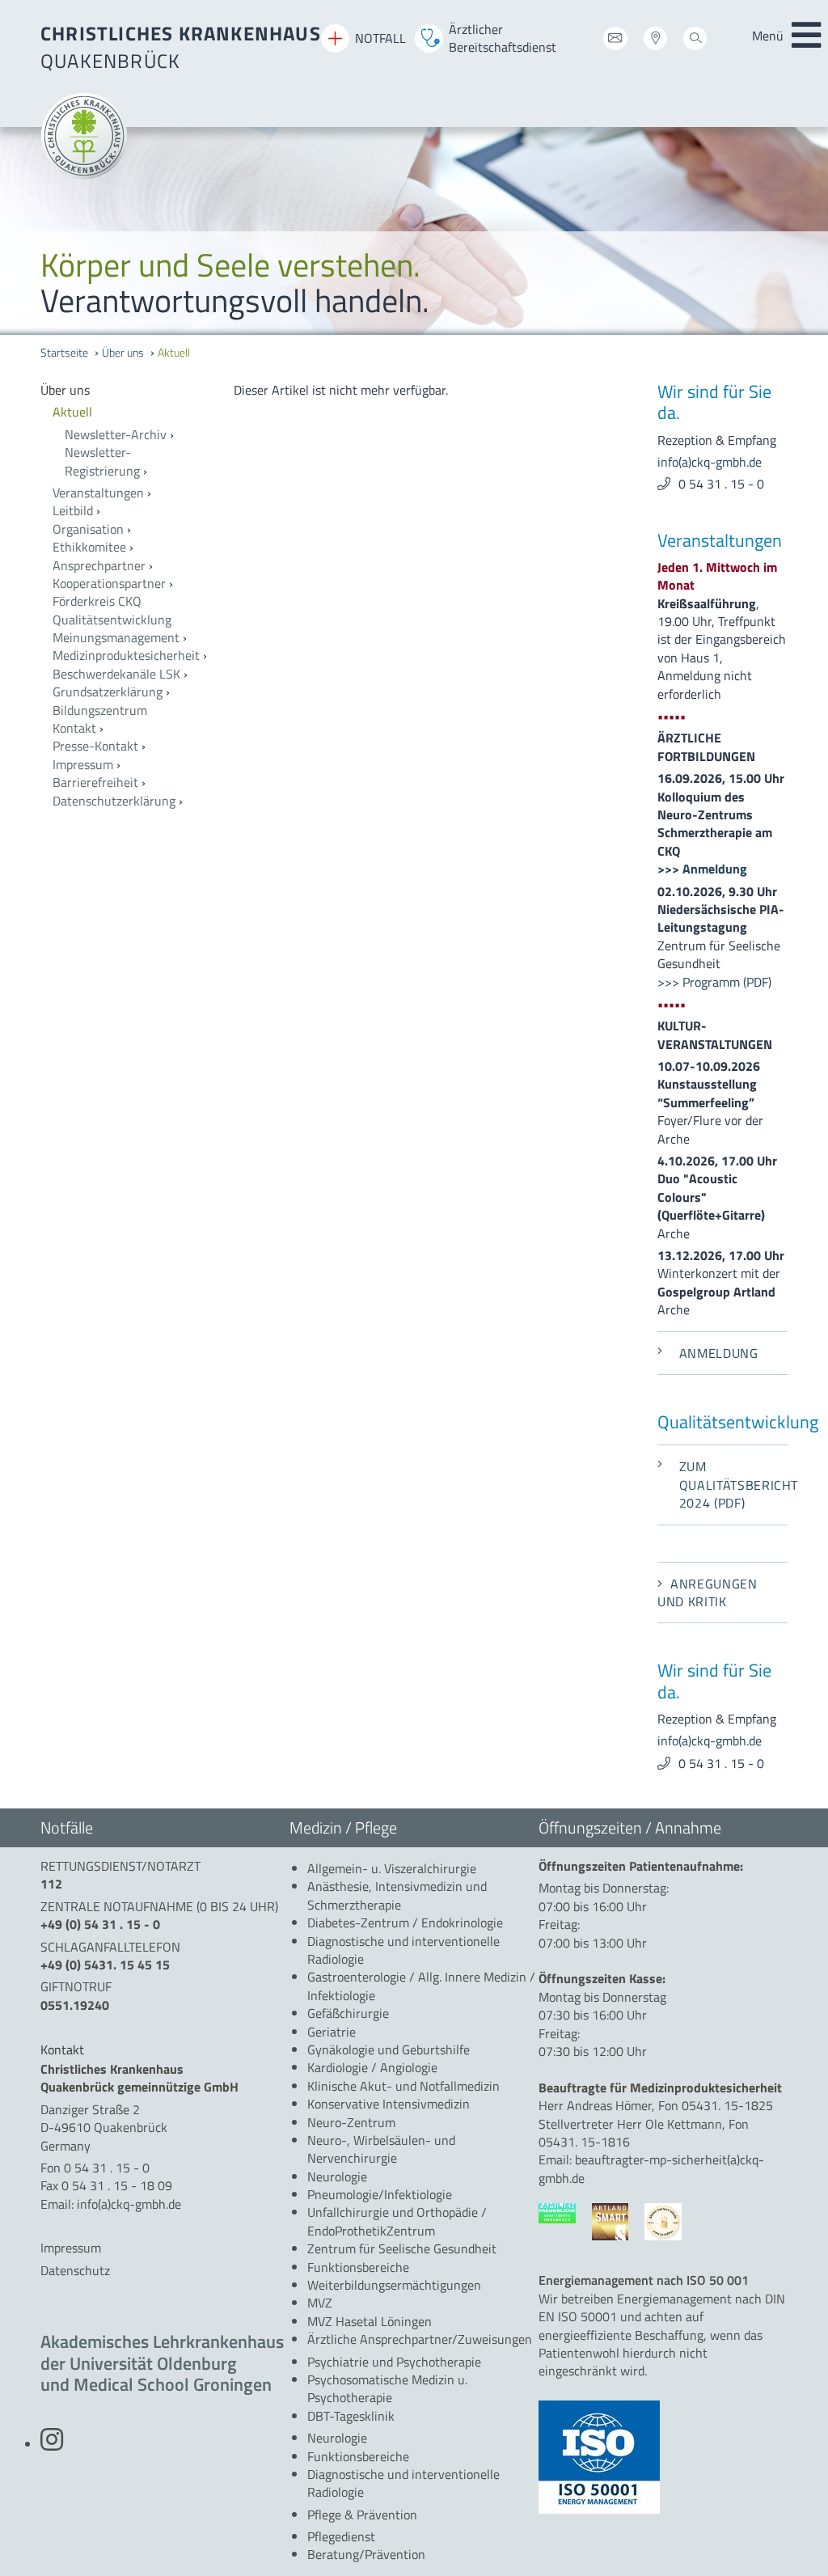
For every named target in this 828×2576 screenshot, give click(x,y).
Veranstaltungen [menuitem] (98, 493)
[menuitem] (125, 390)
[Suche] (695, 41)
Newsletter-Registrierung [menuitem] (102, 461)
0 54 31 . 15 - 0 (721, 484)
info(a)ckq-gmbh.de (710, 462)
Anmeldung (719, 1353)
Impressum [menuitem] (83, 764)
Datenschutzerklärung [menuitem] (114, 801)
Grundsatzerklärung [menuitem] (108, 692)
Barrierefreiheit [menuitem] (95, 782)
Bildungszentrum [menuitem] (100, 710)
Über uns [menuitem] (123, 353)
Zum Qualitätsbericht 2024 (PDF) (733, 1485)
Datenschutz (75, 2270)
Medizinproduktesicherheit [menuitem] (126, 655)
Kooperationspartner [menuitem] (109, 583)
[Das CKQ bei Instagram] (52, 2444)
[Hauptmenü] (806, 36)
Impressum (71, 2248)
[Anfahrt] (655, 41)
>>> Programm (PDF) (714, 982)
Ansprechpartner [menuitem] (99, 565)
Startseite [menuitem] (64, 353)
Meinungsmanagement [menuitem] (116, 637)
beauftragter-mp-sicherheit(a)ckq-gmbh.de (651, 2168)
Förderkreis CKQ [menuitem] (97, 601)
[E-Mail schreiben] (615, 41)
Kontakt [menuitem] (74, 728)
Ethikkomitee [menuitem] (89, 547)
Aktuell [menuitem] (174, 353)
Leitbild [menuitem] (73, 510)
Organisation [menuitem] (88, 529)
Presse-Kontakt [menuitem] (95, 746)
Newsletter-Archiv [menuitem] (116, 434)
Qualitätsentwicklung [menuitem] (112, 620)
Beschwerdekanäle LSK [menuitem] (116, 674)
